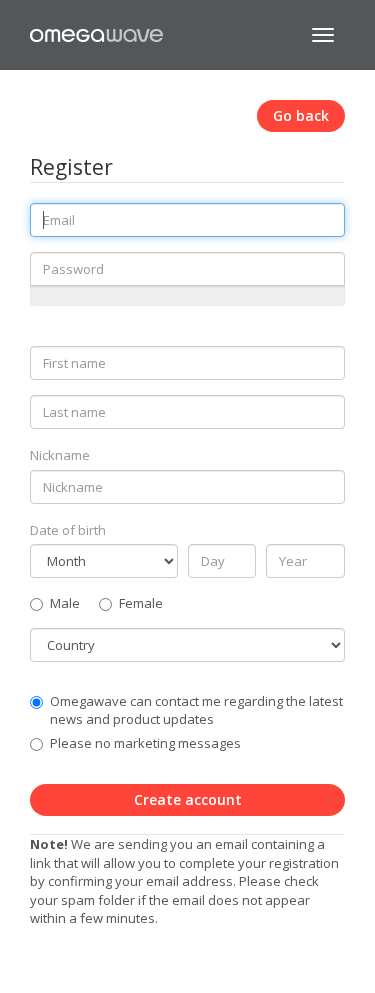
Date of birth (68, 530)
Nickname (60, 455)
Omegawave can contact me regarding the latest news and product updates (196, 710)
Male (65, 603)
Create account (188, 799)
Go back (301, 115)
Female (141, 603)
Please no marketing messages (145, 743)
